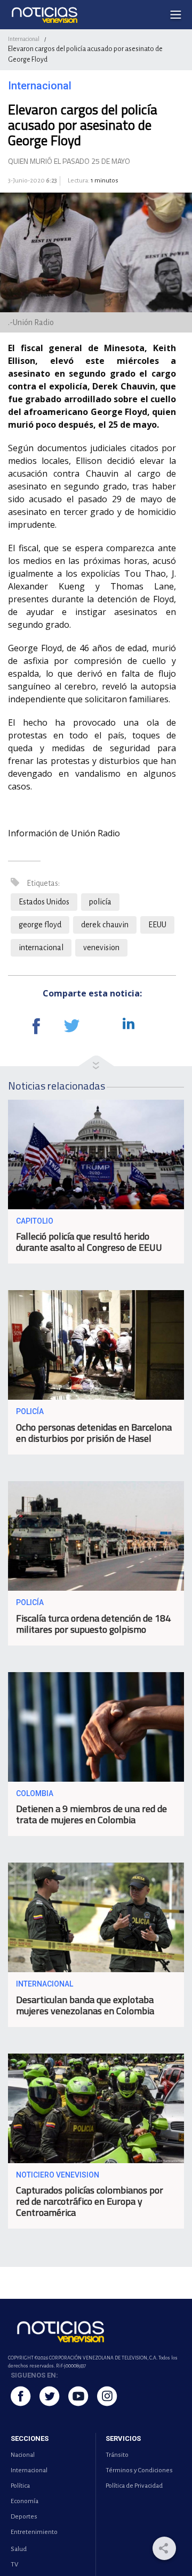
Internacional (24, 39)
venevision (101, 948)
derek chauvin (105, 925)
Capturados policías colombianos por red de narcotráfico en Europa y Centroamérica (90, 2201)
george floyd (40, 925)
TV (14, 2565)
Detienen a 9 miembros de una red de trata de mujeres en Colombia (91, 1814)
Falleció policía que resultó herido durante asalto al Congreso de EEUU (89, 1242)
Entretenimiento (34, 2532)
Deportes (24, 2517)
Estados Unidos (44, 902)
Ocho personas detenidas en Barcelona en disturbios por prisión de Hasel (94, 1433)
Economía (25, 2501)
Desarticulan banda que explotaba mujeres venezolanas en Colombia (85, 2005)
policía (100, 902)
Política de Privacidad (134, 2486)
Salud (19, 2549)
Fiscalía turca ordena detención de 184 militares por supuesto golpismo (93, 1624)
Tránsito (117, 2455)
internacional (41, 948)
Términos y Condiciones (139, 2470)
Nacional (23, 2455)
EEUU (157, 925)
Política (20, 2486)
